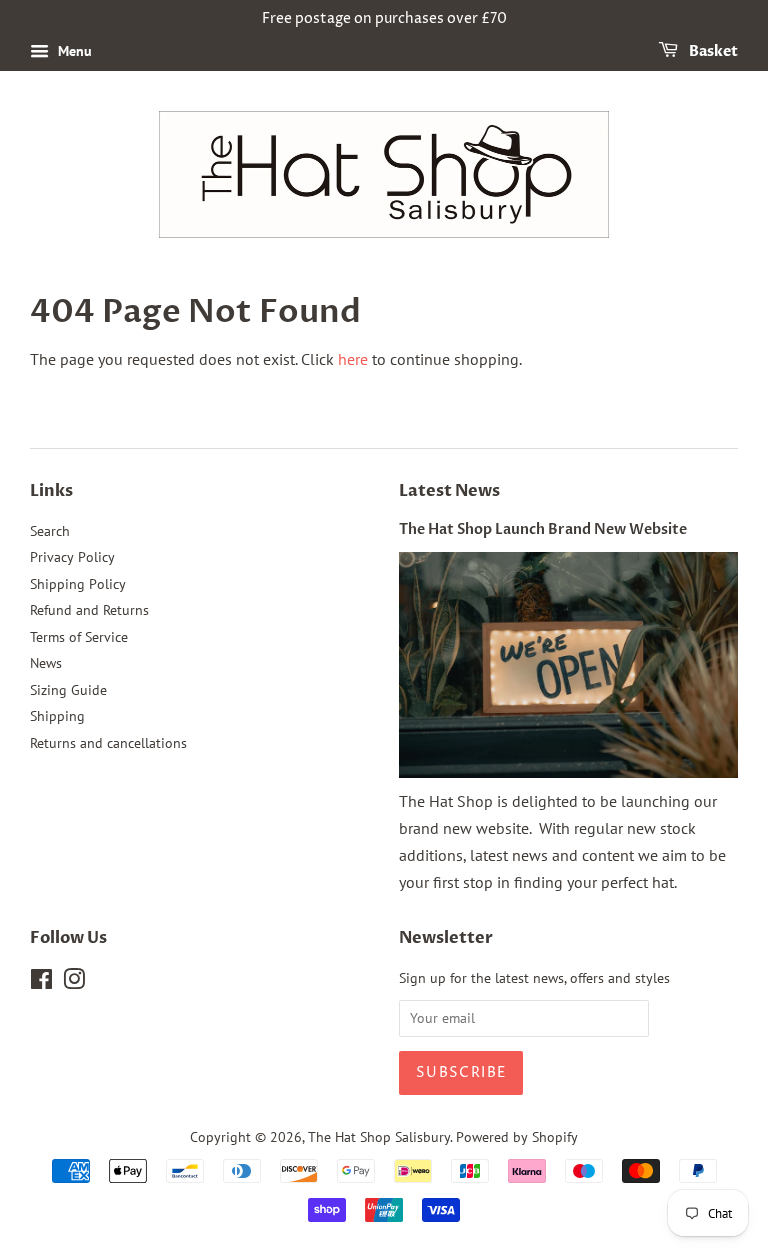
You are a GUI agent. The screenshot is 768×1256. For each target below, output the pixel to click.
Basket (712, 51)
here (353, 359)
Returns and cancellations (108, 743)
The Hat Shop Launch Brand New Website (543, 530)
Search (50, 531)
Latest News (449, 491)
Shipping (57, 716)
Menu (73, 51)
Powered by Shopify (517, 1137)
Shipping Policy (78, 584)
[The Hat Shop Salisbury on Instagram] (74, 983)
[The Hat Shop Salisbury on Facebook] (41, 983)
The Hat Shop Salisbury (379, 1137)
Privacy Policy (72, 557)
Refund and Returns (89, 610)
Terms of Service (79, 637)
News (46, 663)
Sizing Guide (68, 690)
